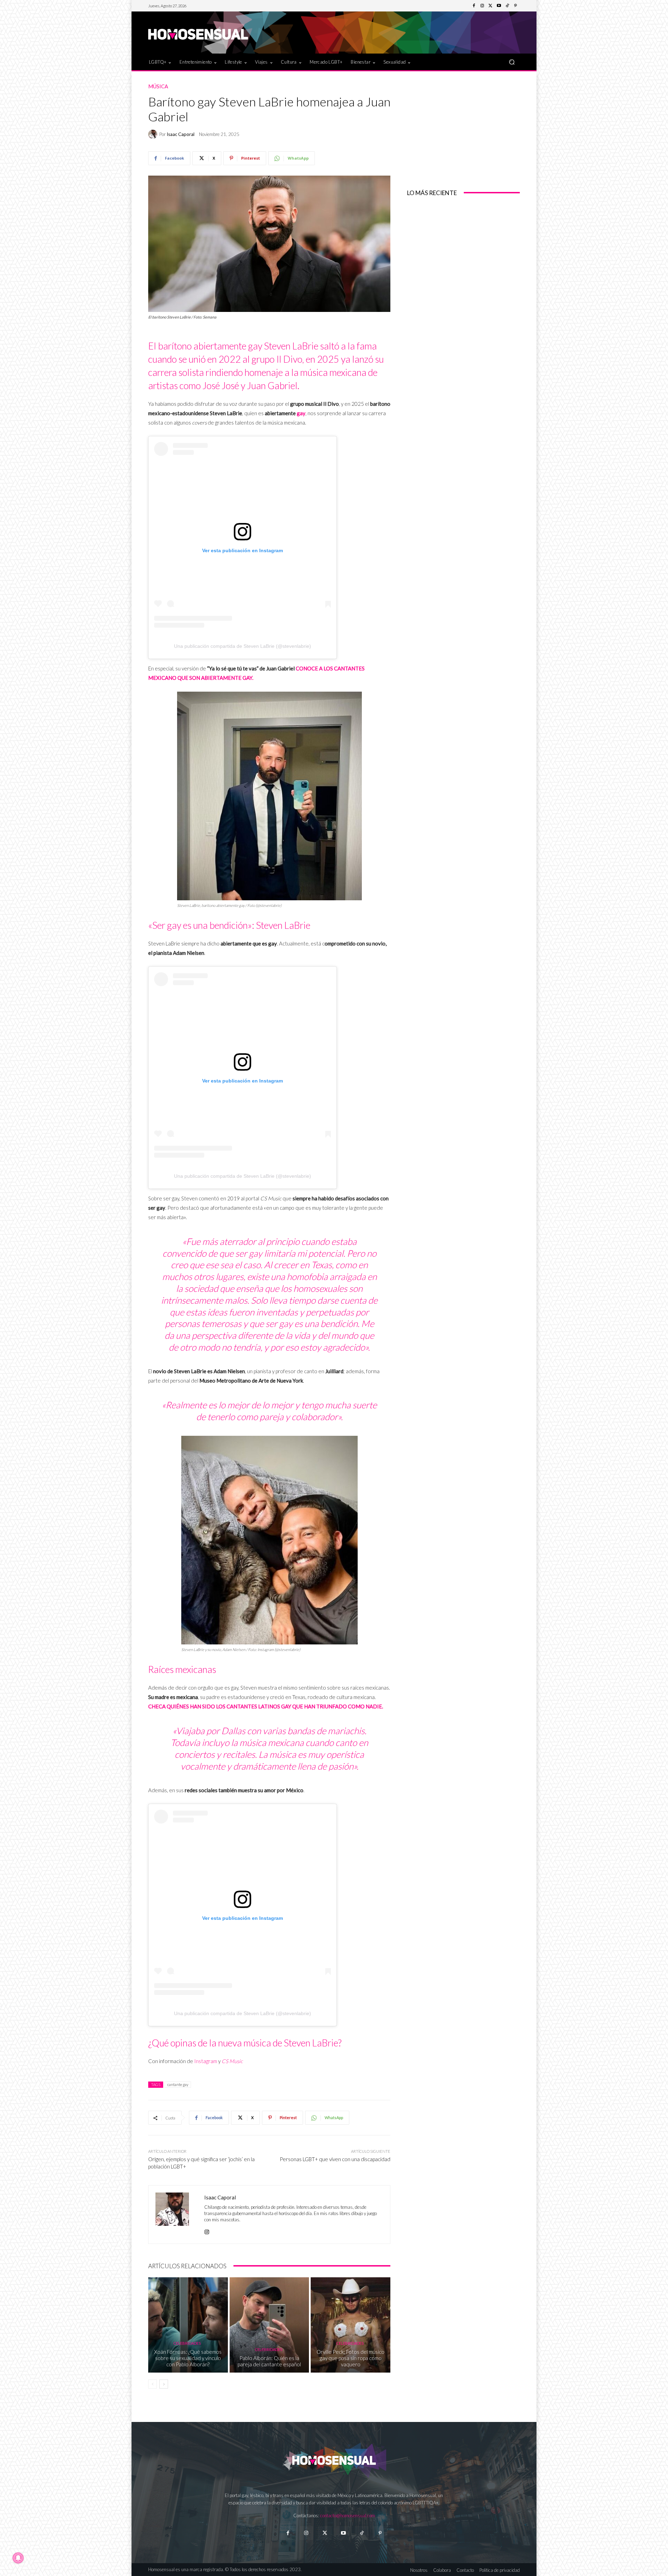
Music (236, 2061)
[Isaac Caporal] (154, 134)
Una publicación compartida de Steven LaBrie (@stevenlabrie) (242, 646)
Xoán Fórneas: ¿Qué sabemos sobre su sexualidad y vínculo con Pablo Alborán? (188, 2358)
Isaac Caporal (181, 134)
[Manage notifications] (18, 2558)
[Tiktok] (362, 2533)
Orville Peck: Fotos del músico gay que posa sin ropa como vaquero (351, 2358)
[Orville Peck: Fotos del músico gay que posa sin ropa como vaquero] (351, 2325)
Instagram (205, 2061)
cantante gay (178, 2084)
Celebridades (187, 2343)
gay (301, 413)
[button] (512, 62)
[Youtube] (499, 6)
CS (225, 2061)
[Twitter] (491, 6)
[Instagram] (482, 6)
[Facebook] (474, 6)
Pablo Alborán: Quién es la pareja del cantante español (269, 2361)
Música (158, 86)
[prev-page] (153, 2384)
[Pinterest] (516, 6)
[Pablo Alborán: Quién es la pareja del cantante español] (269, 2325)
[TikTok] (507, 6)
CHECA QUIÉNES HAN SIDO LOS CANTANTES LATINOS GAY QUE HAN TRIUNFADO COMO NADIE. (266, 1706)
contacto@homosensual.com (348, 2515)
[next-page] (164, 2384)
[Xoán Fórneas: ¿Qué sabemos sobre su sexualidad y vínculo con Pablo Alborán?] (188, 2325)
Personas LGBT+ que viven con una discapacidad (335, 2159)
